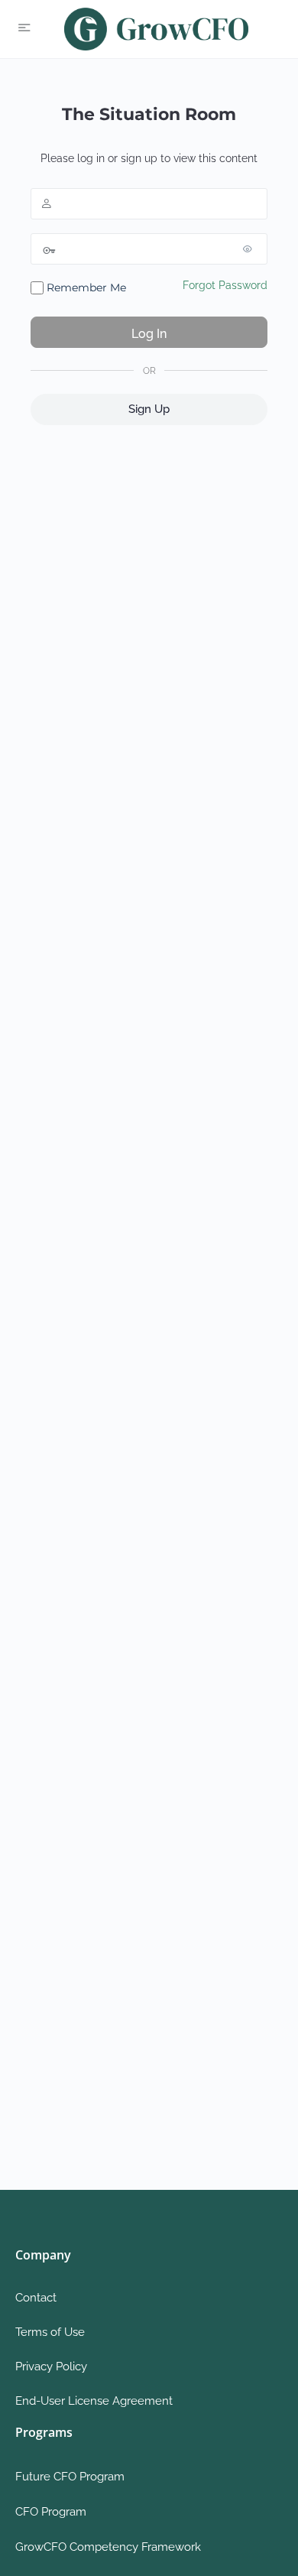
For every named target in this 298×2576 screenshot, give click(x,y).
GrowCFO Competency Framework (108, 2547)
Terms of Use (50, 2332)
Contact (36, 2298)
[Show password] (252, 249)
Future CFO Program (70, 2477)
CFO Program (51, 2512)
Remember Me (85, 287)
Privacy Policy (51, 2366)
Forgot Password (225, 285)
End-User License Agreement (94, 2401)
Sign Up (149, 409)
